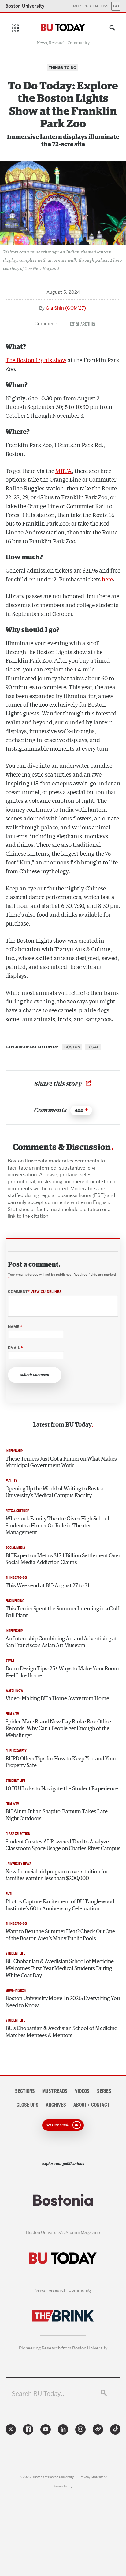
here (107, 579)
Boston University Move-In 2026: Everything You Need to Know (63, 2002)
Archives (56, 2105)
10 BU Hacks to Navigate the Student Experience (62, 1789)
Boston (72, 1047)
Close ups (28, 2105)
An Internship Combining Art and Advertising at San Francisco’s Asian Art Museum (61, 1642)
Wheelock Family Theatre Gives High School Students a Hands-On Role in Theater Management (57, 1526)
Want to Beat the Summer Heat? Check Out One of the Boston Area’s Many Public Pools (60, 1935)
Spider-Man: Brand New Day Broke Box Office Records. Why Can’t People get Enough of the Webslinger (58, 1729)
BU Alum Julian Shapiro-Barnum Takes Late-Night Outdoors (57, 1815)
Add (79, 1110)
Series (104, 2091)
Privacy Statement (93, 2477)
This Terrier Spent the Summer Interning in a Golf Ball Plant (62, 1612)
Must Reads (55, 2091)
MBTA (64, 471)
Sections (25, 2091)
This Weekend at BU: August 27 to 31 (48, 1586)
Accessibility (63, 2486)
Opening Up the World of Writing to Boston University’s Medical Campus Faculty (55, 1492)
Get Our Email (57, 2125)
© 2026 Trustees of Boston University (47, 2477)
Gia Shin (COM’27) (66, 308)
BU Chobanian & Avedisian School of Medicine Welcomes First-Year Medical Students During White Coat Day (60, 1968)
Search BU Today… (39, 2394)
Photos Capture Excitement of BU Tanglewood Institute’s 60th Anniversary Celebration (60, 1905)
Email (15, 1348)
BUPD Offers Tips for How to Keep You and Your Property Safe (61, 1762)
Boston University (25, 6)
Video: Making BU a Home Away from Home (57, 1699)
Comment (35, 1292)
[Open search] (111, 29)
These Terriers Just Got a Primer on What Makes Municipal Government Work (61, 1463)
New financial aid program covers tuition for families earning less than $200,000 (57, 1875)
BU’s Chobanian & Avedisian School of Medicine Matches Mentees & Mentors (61, 2032)
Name (15, 1327)
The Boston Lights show (36, 360)
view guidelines (46, 1292)
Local (93, 1047)
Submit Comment (35, 1375)
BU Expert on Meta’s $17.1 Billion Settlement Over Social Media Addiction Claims (63, 1559)
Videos (82, 2091)
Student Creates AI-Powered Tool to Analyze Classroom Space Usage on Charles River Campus (63, 1845)
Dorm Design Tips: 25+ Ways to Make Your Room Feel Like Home (62, 1672)
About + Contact (91, 2105)
